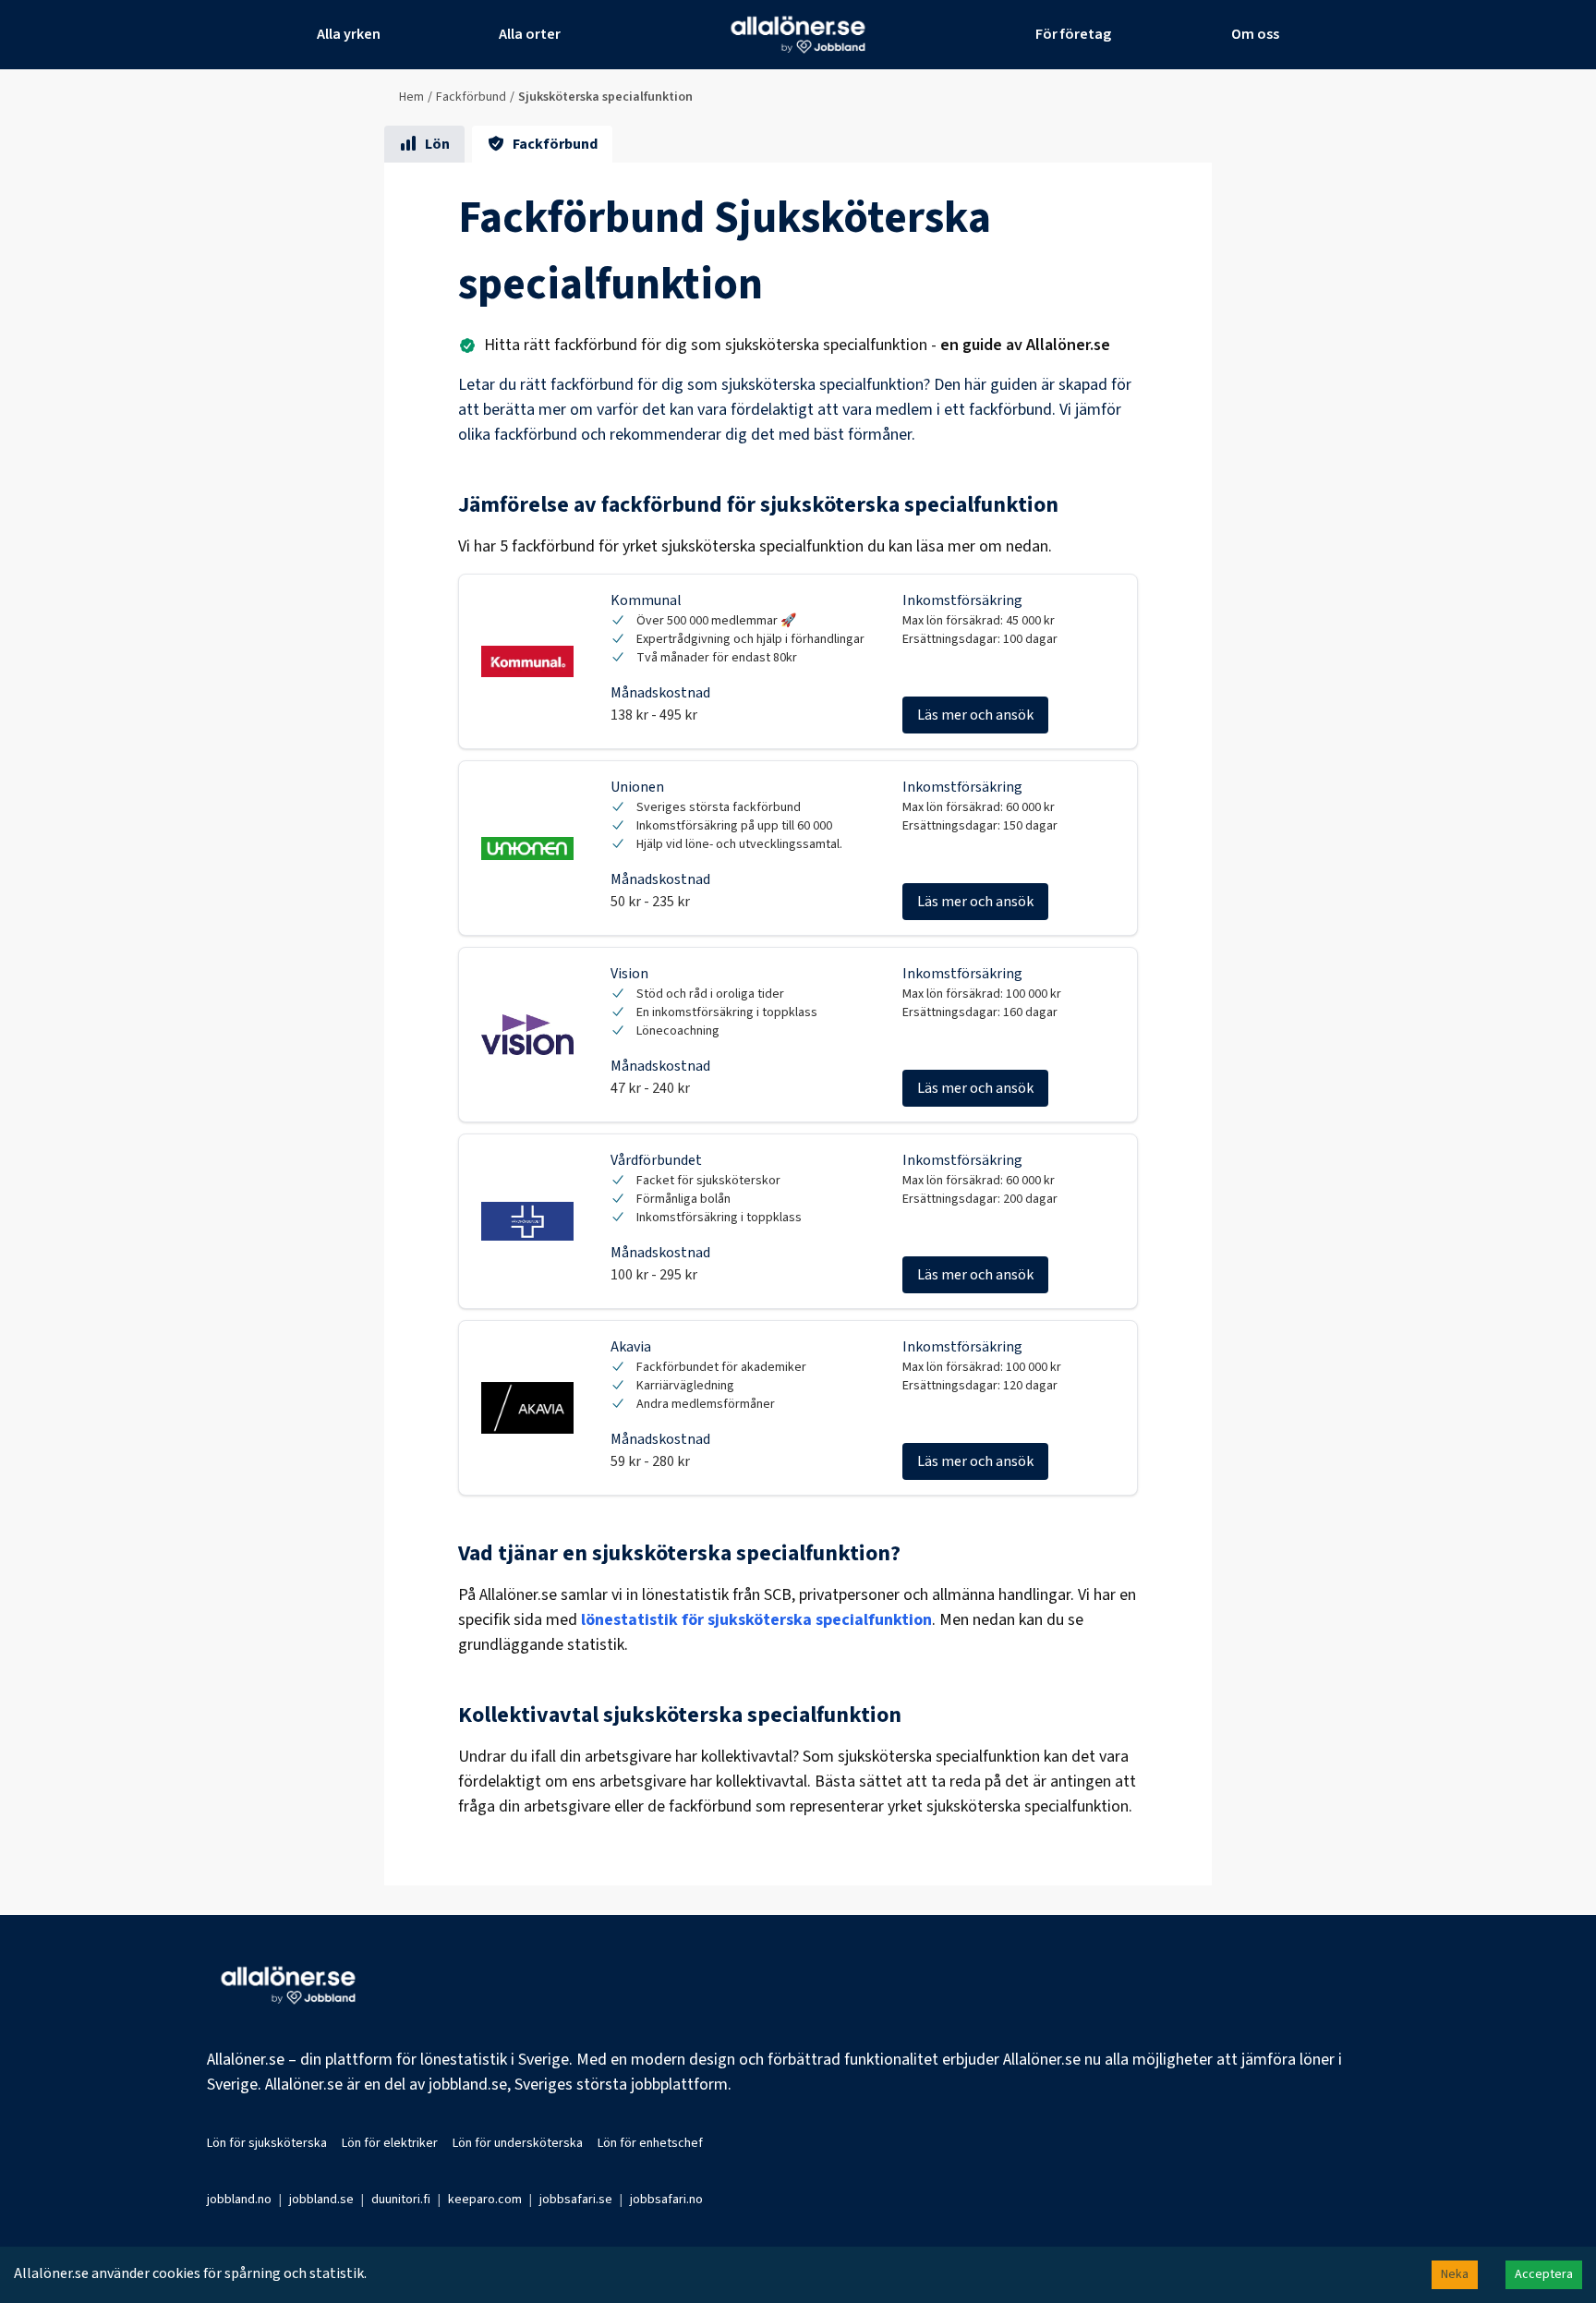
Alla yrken (349, 34)
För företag (1073, 34)
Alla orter (530, 34)
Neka (1455, 2274)
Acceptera (1544, 2274)
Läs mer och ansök (975, 715)
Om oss (1255, 34)
